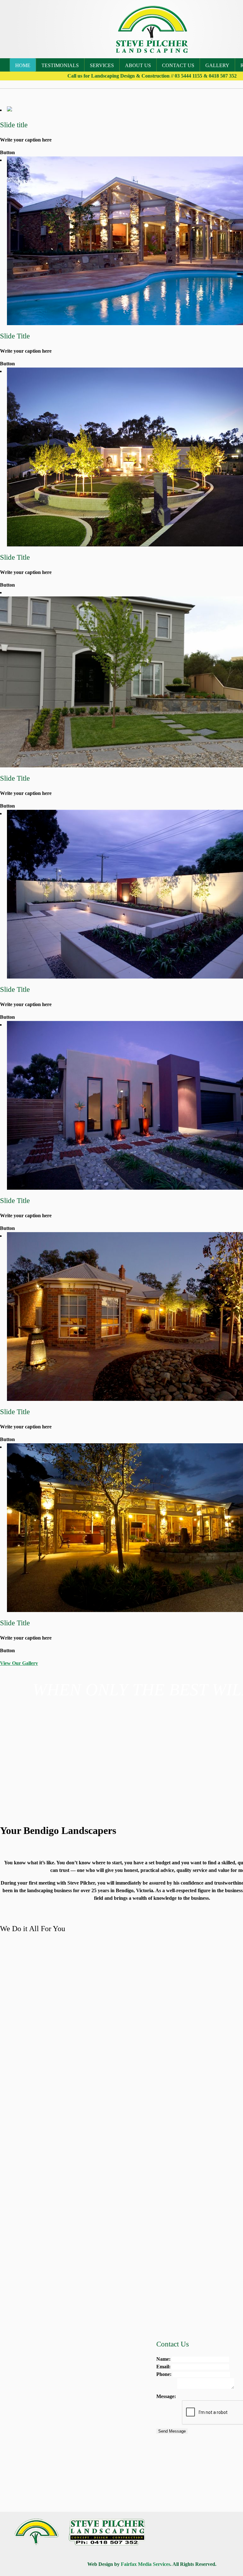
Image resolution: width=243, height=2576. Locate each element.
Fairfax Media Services (146, 2564)
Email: (163, 2367)
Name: (163, 2359)
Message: (166, 2396)
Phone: (164, 2374)
